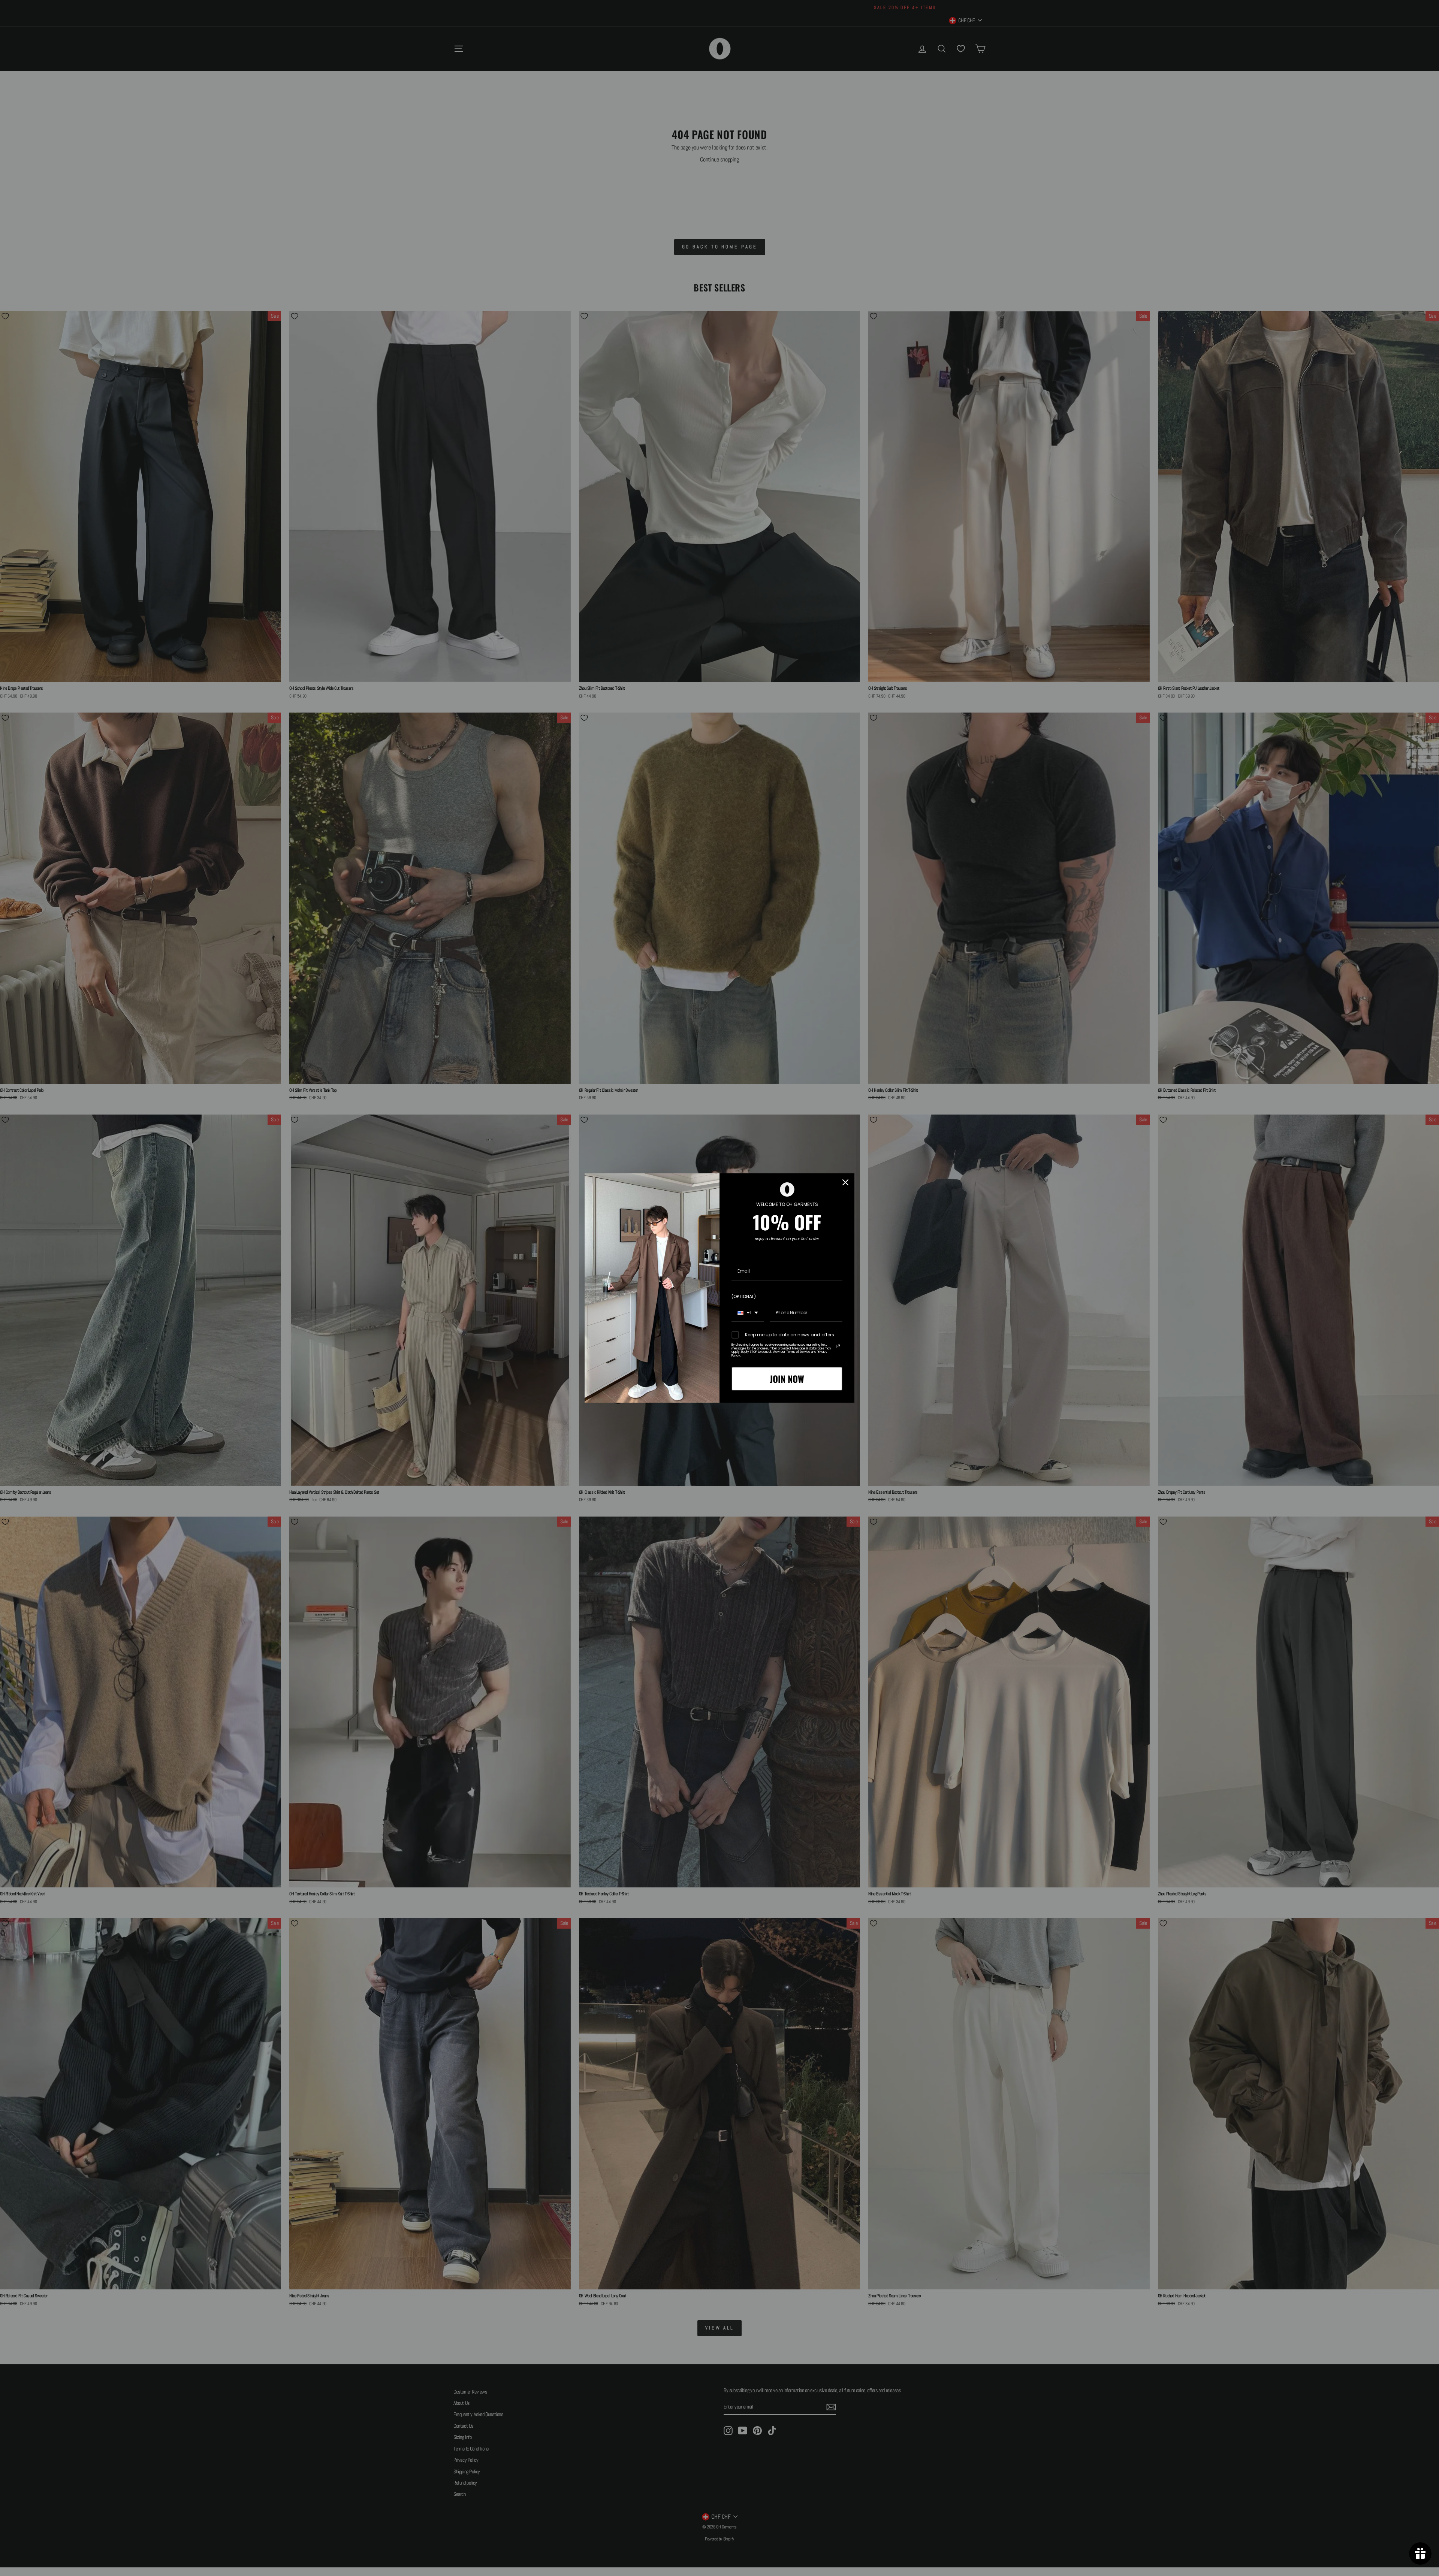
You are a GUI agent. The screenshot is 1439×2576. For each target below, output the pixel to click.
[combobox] (748, 1313)
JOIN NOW (787, 1379)
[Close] (845, 1182)
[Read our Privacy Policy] (838, 1346)
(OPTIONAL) (744, 1296)
